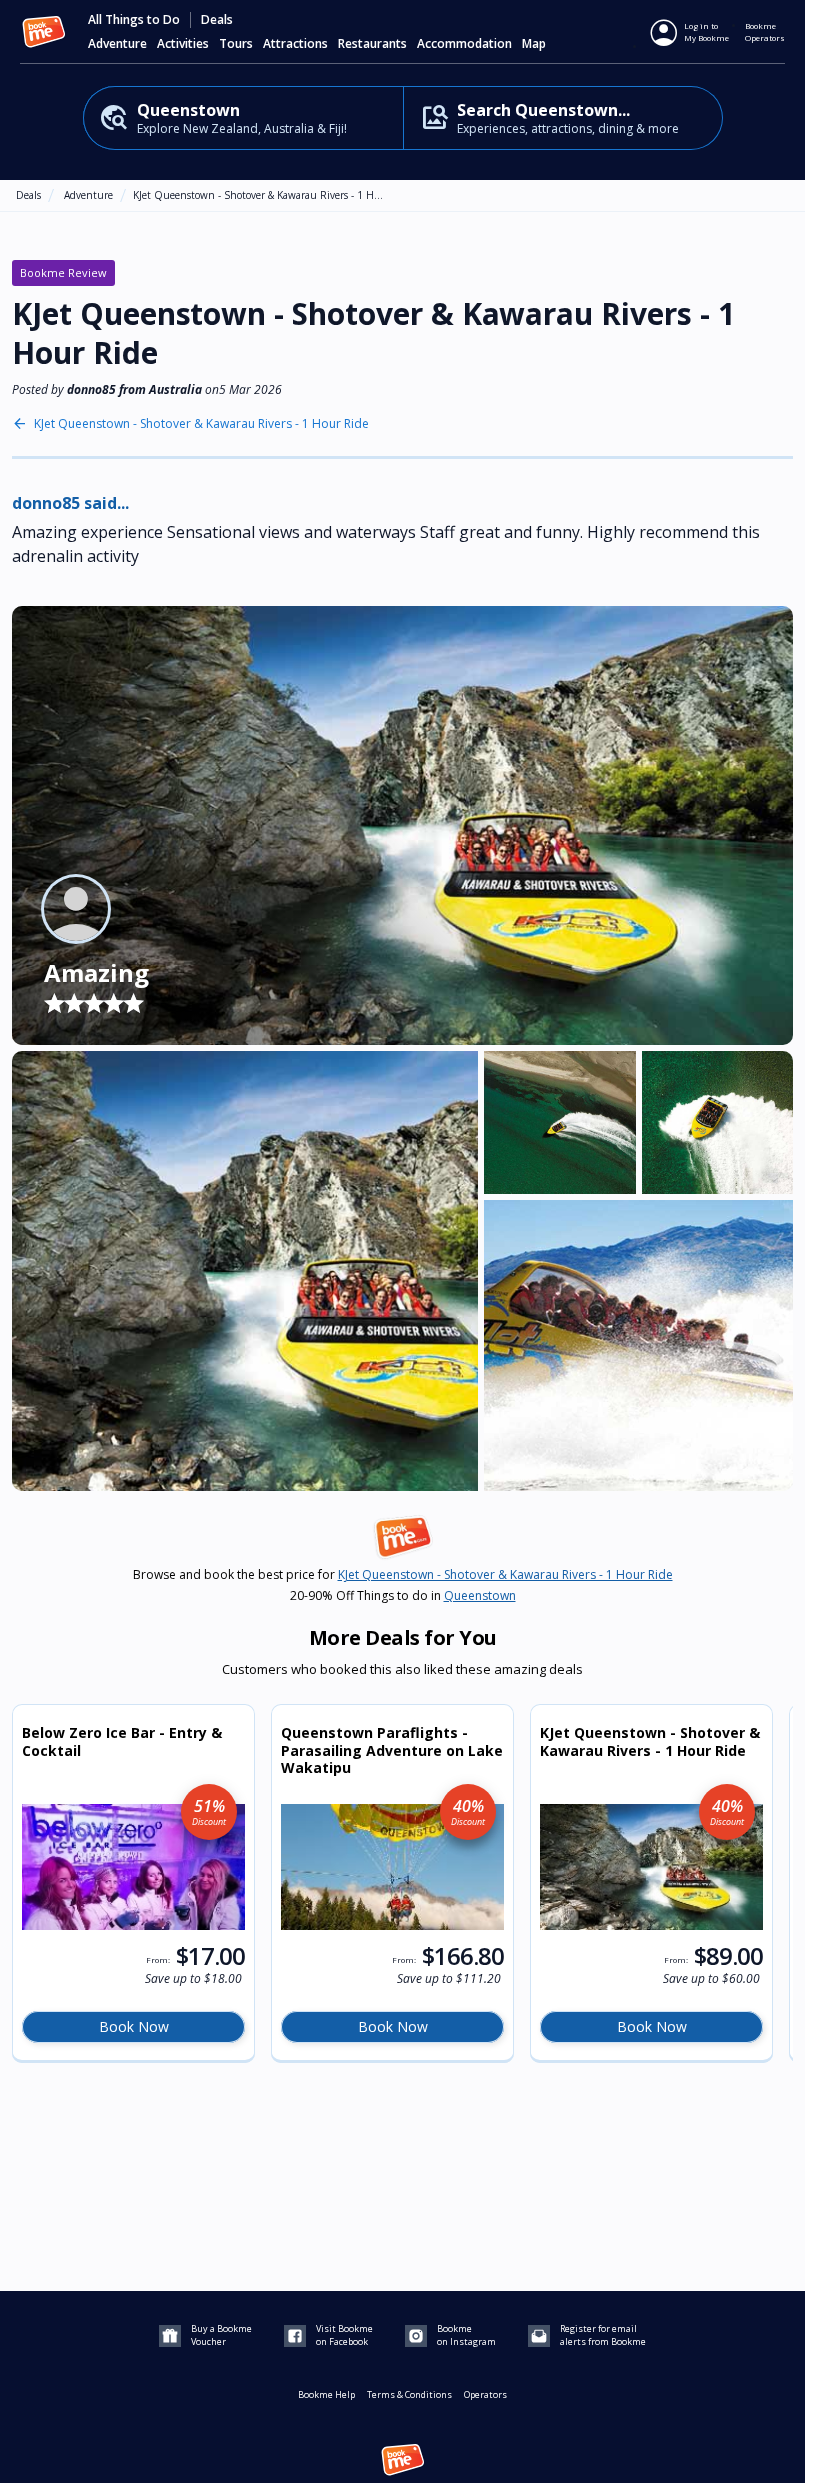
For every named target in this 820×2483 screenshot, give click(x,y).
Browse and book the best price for (403, 1575)
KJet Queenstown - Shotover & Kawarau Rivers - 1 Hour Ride (201, 424)
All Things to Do (134, 20)
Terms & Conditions (409, 2394)
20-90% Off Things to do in (403, 1596)
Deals (217, 20)
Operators (485, 2394)
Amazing (96, 972)
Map (534, 44)
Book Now (134, 2026)
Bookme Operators (765, 31)
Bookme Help (326, 2394)
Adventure (88, 195)
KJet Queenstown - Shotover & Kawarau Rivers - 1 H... (258, 195)
